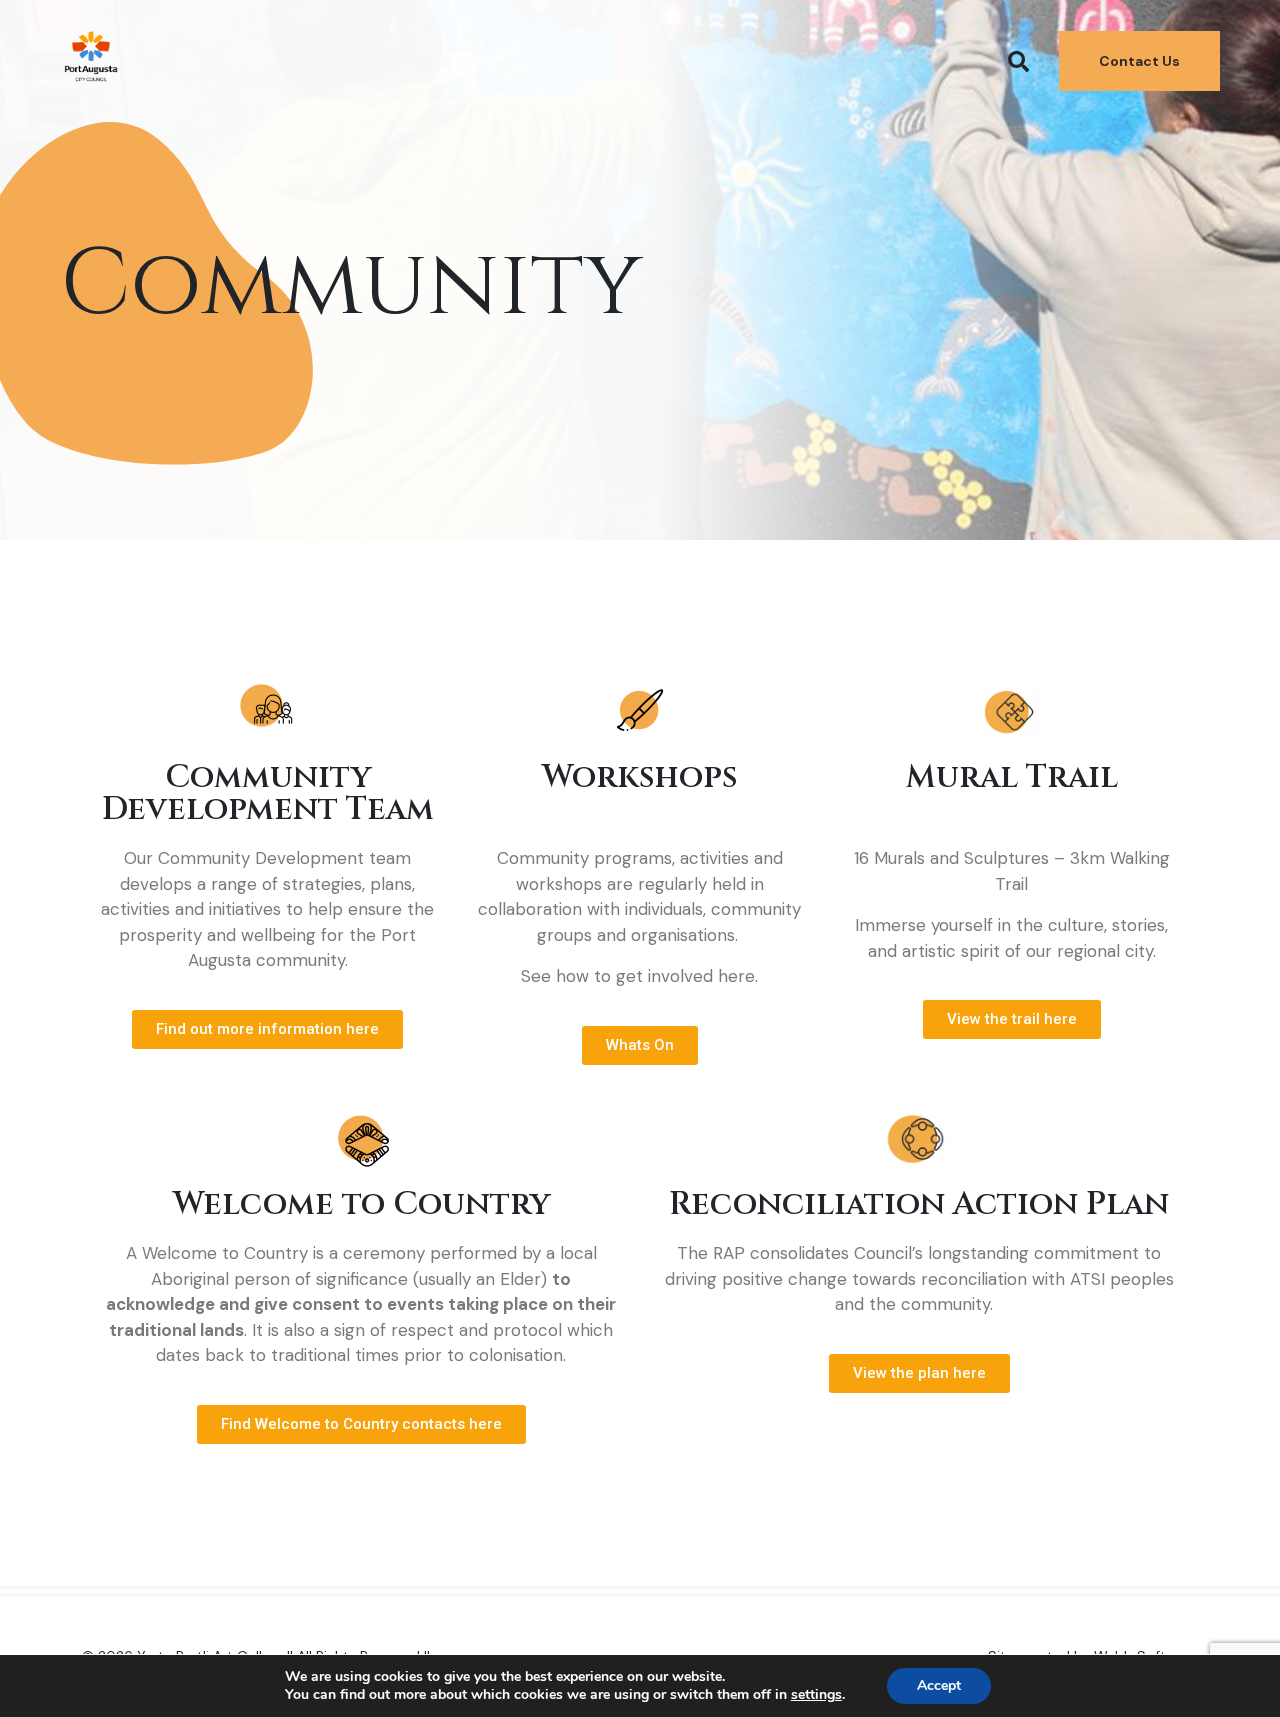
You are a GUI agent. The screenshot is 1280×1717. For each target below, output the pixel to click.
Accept (939, 1685)
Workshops (640, 777)
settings (816, 1695)
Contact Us (1139, 61)
